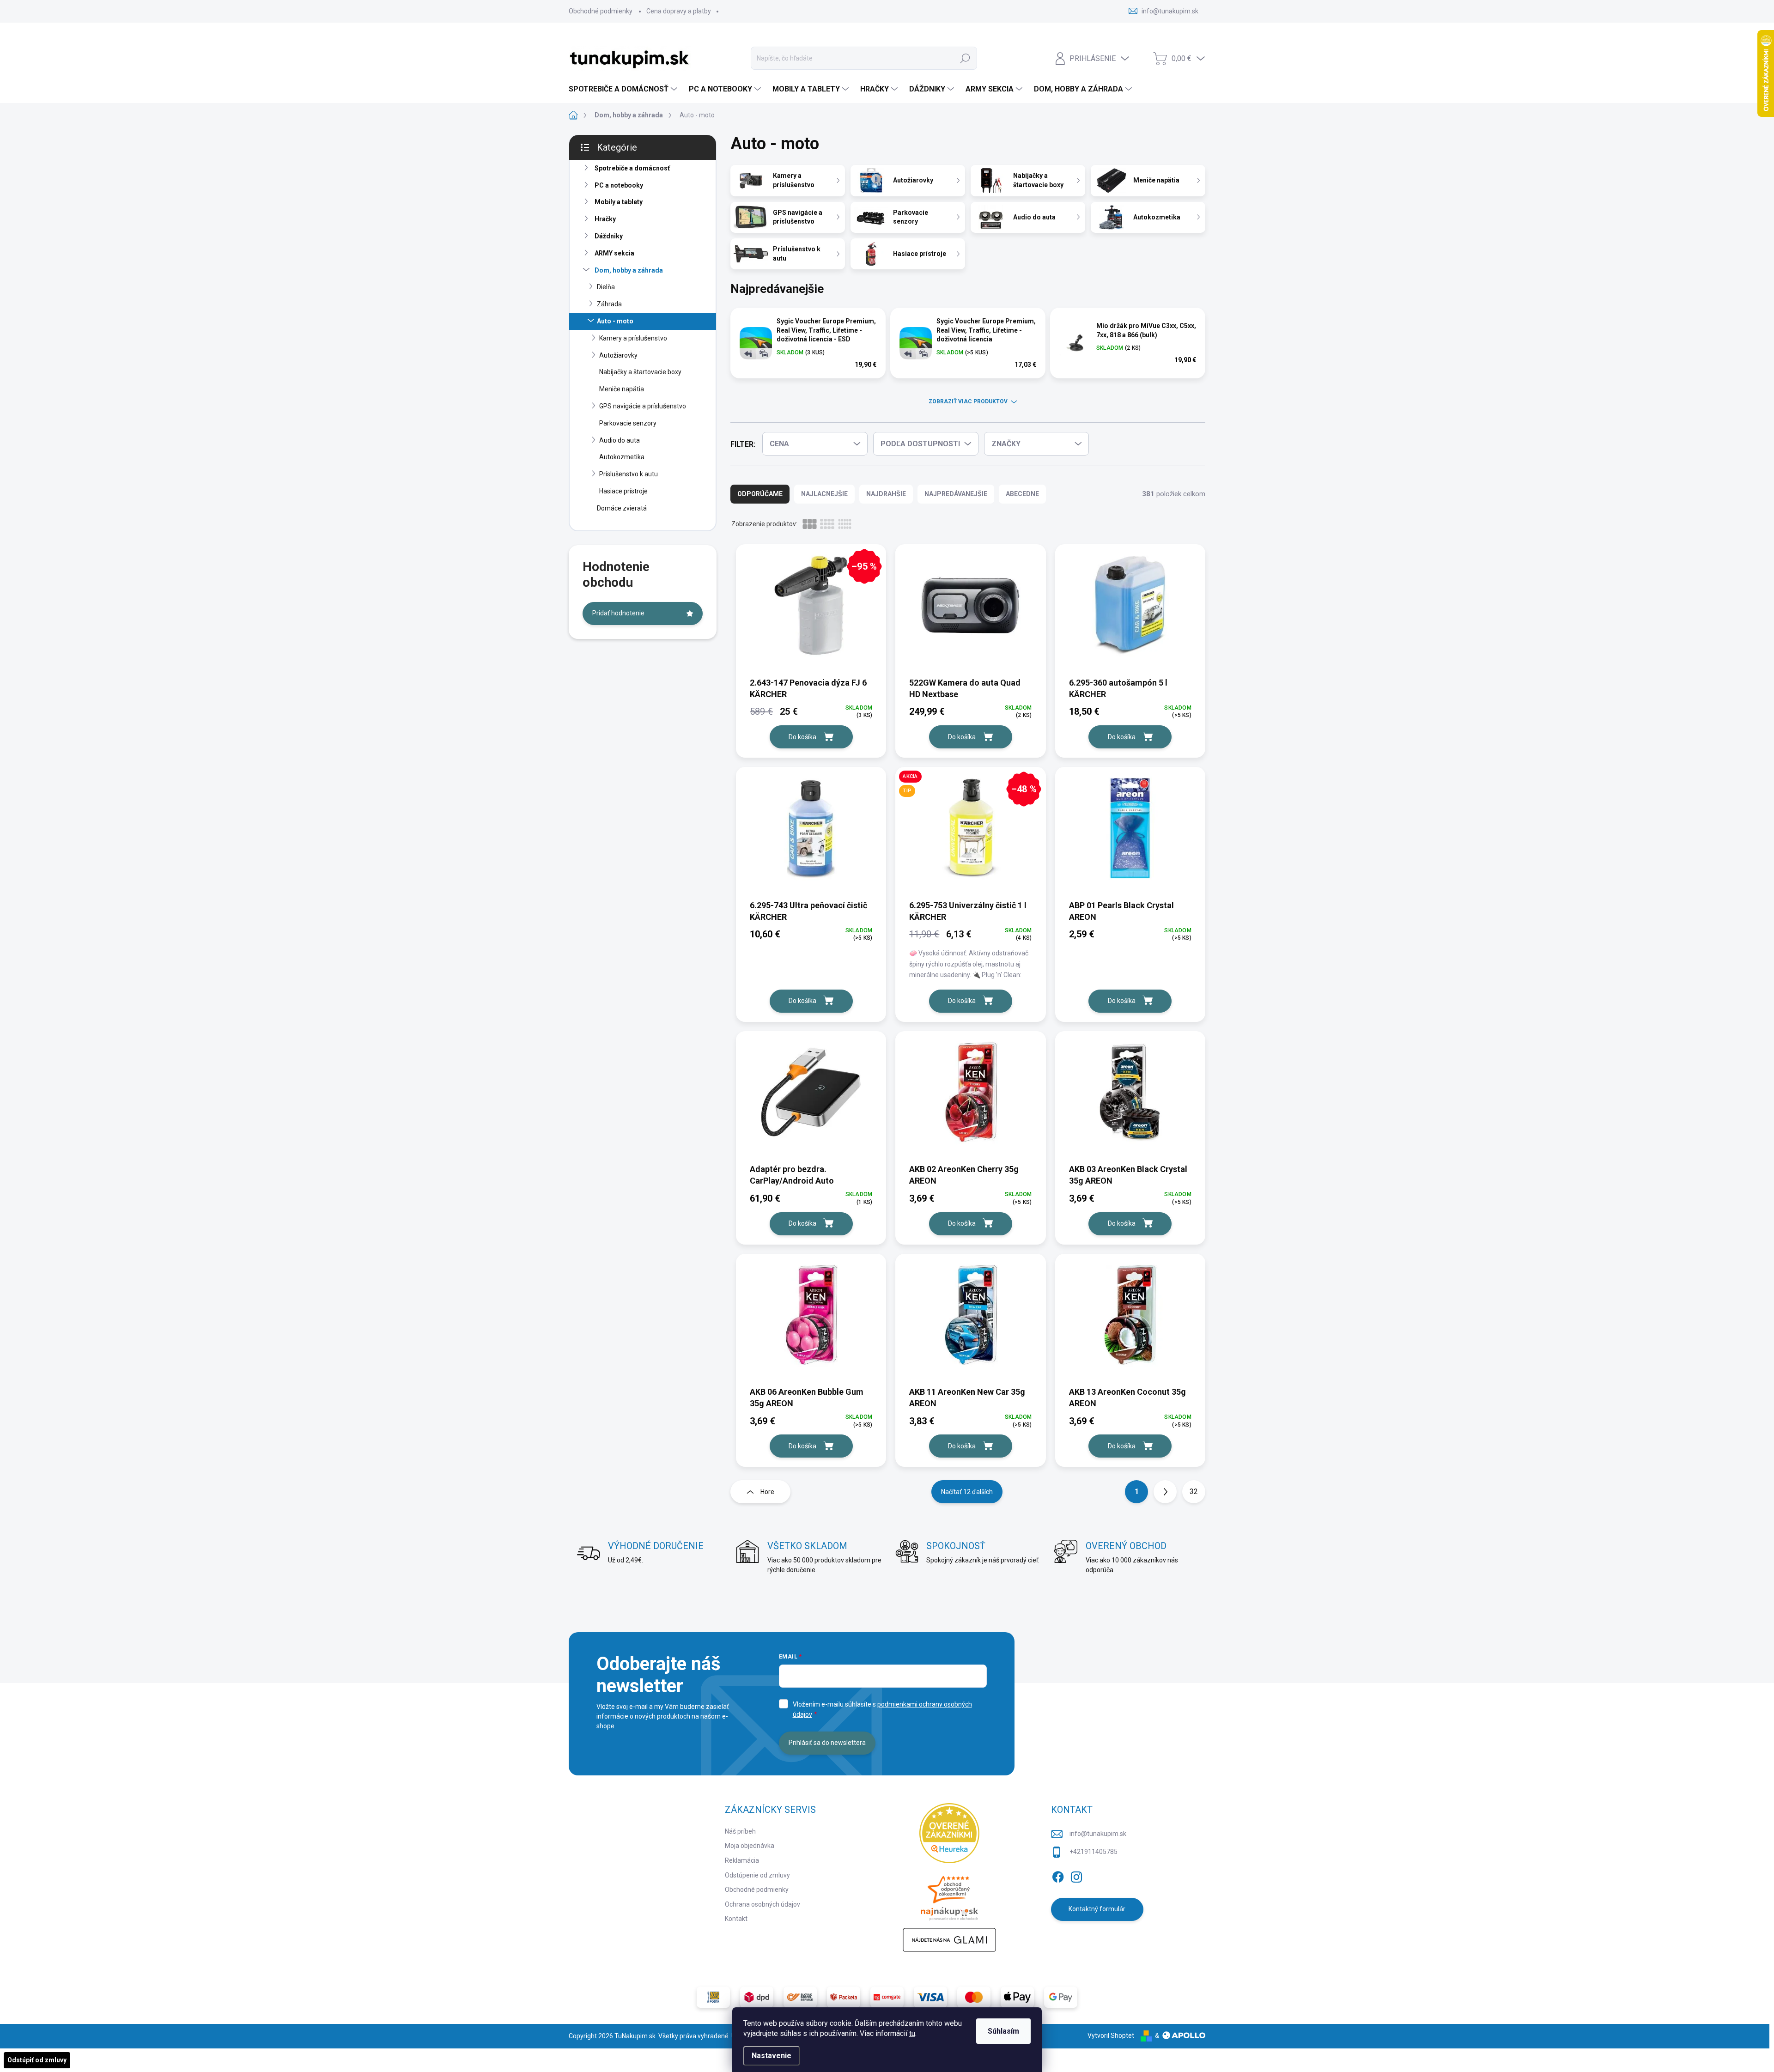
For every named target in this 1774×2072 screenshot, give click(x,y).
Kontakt (736, 1919)
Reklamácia (742, 1860)
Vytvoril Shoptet (1111, 2036)
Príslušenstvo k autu (629, 474)
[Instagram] (1076, 1875)
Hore (767, 1492)
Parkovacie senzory (628, 423)
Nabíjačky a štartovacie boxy (640, 372)
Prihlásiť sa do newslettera (827, 1743)
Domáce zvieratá (622, 508)
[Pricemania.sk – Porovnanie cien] (949, 1896)
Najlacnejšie (824, 494)
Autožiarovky (618, 355)
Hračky (605, 219)
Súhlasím (1003, 2031)
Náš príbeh (740, 1831)
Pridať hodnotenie (618, 613)
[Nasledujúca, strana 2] (1165, 1492)
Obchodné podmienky (601, 11)
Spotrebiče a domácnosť (632, 168)
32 (1194, 1492)
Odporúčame (760, 494)
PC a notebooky (619, 185)
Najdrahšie (886, 494)
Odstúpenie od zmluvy (757, 1875)
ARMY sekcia (614, 253)
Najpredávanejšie (956, 494)
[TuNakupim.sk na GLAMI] (949, 1940)
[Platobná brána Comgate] (887, 1997)
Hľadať (965, 58)
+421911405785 (1094, 1852)
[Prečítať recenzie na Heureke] (949, 1833)
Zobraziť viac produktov (968, 401)
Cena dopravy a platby (679, 11)
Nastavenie (772, 2056)
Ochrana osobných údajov (762, 1904)
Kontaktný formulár (1097, 1909)
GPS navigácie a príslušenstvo (643, 406)
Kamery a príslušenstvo (633, 338)
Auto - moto (615, 321)
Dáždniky (609, 236)
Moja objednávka (750, 1846)
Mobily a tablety (619, 202)
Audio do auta (620, 440)
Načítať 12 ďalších (967, 1492)
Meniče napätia (622, 389)
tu (912, 2033)
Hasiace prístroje (623, 491)
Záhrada (609, 304)
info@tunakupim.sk (1098, 1834)
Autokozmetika (622, 457)
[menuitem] (624, 89)
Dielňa (606, 287)
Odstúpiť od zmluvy (37, 2060)
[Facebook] (1058, 1875)
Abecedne (1022, 494)
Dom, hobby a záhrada (629, 270)
